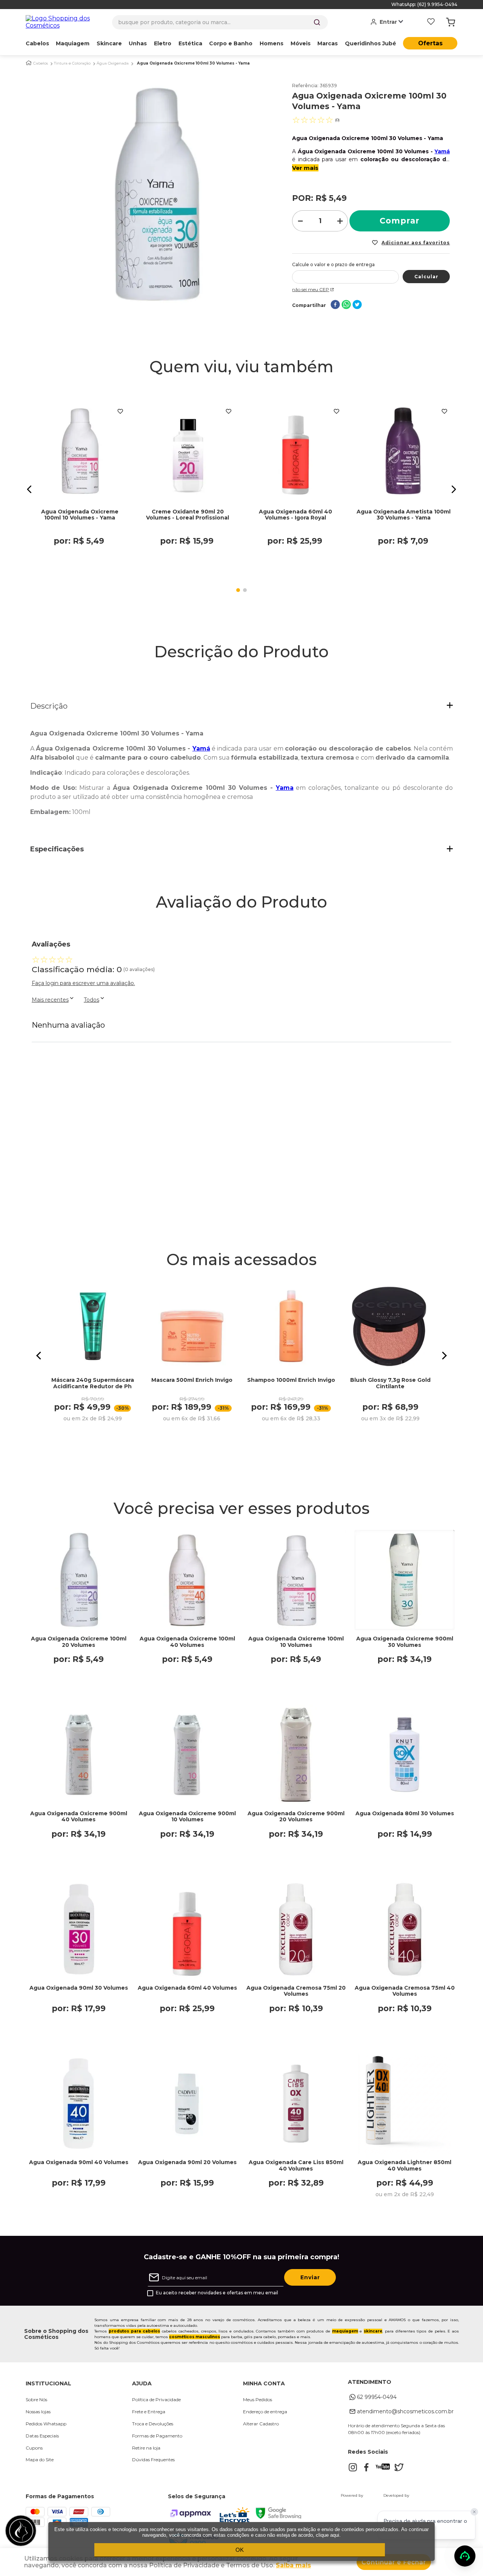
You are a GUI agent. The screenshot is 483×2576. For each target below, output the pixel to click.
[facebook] (335, 305)
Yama (285, 788)
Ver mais (305, 168)
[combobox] (220, 22)
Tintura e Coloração (72, 63)
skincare (373, 2331)
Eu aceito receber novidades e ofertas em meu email (217, 2293)
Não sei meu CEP (311, 289)
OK (240, 2550)
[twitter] (357, 305)
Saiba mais (293, 2565)
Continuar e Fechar (394, 2562)
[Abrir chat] (465, 2556)
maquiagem (345, 2331)
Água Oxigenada (113, 63)
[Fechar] (474, 2512)
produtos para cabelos (134, 2331)
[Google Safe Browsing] (278, 2517)
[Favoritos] (431, 22)
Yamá (442, 151)
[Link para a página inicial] (29, 63)
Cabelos (41, 63)
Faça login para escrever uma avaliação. (83, 983)
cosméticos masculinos (195, 2337)
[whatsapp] (346, 305)
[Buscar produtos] (317, 22)
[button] (29, 489)
